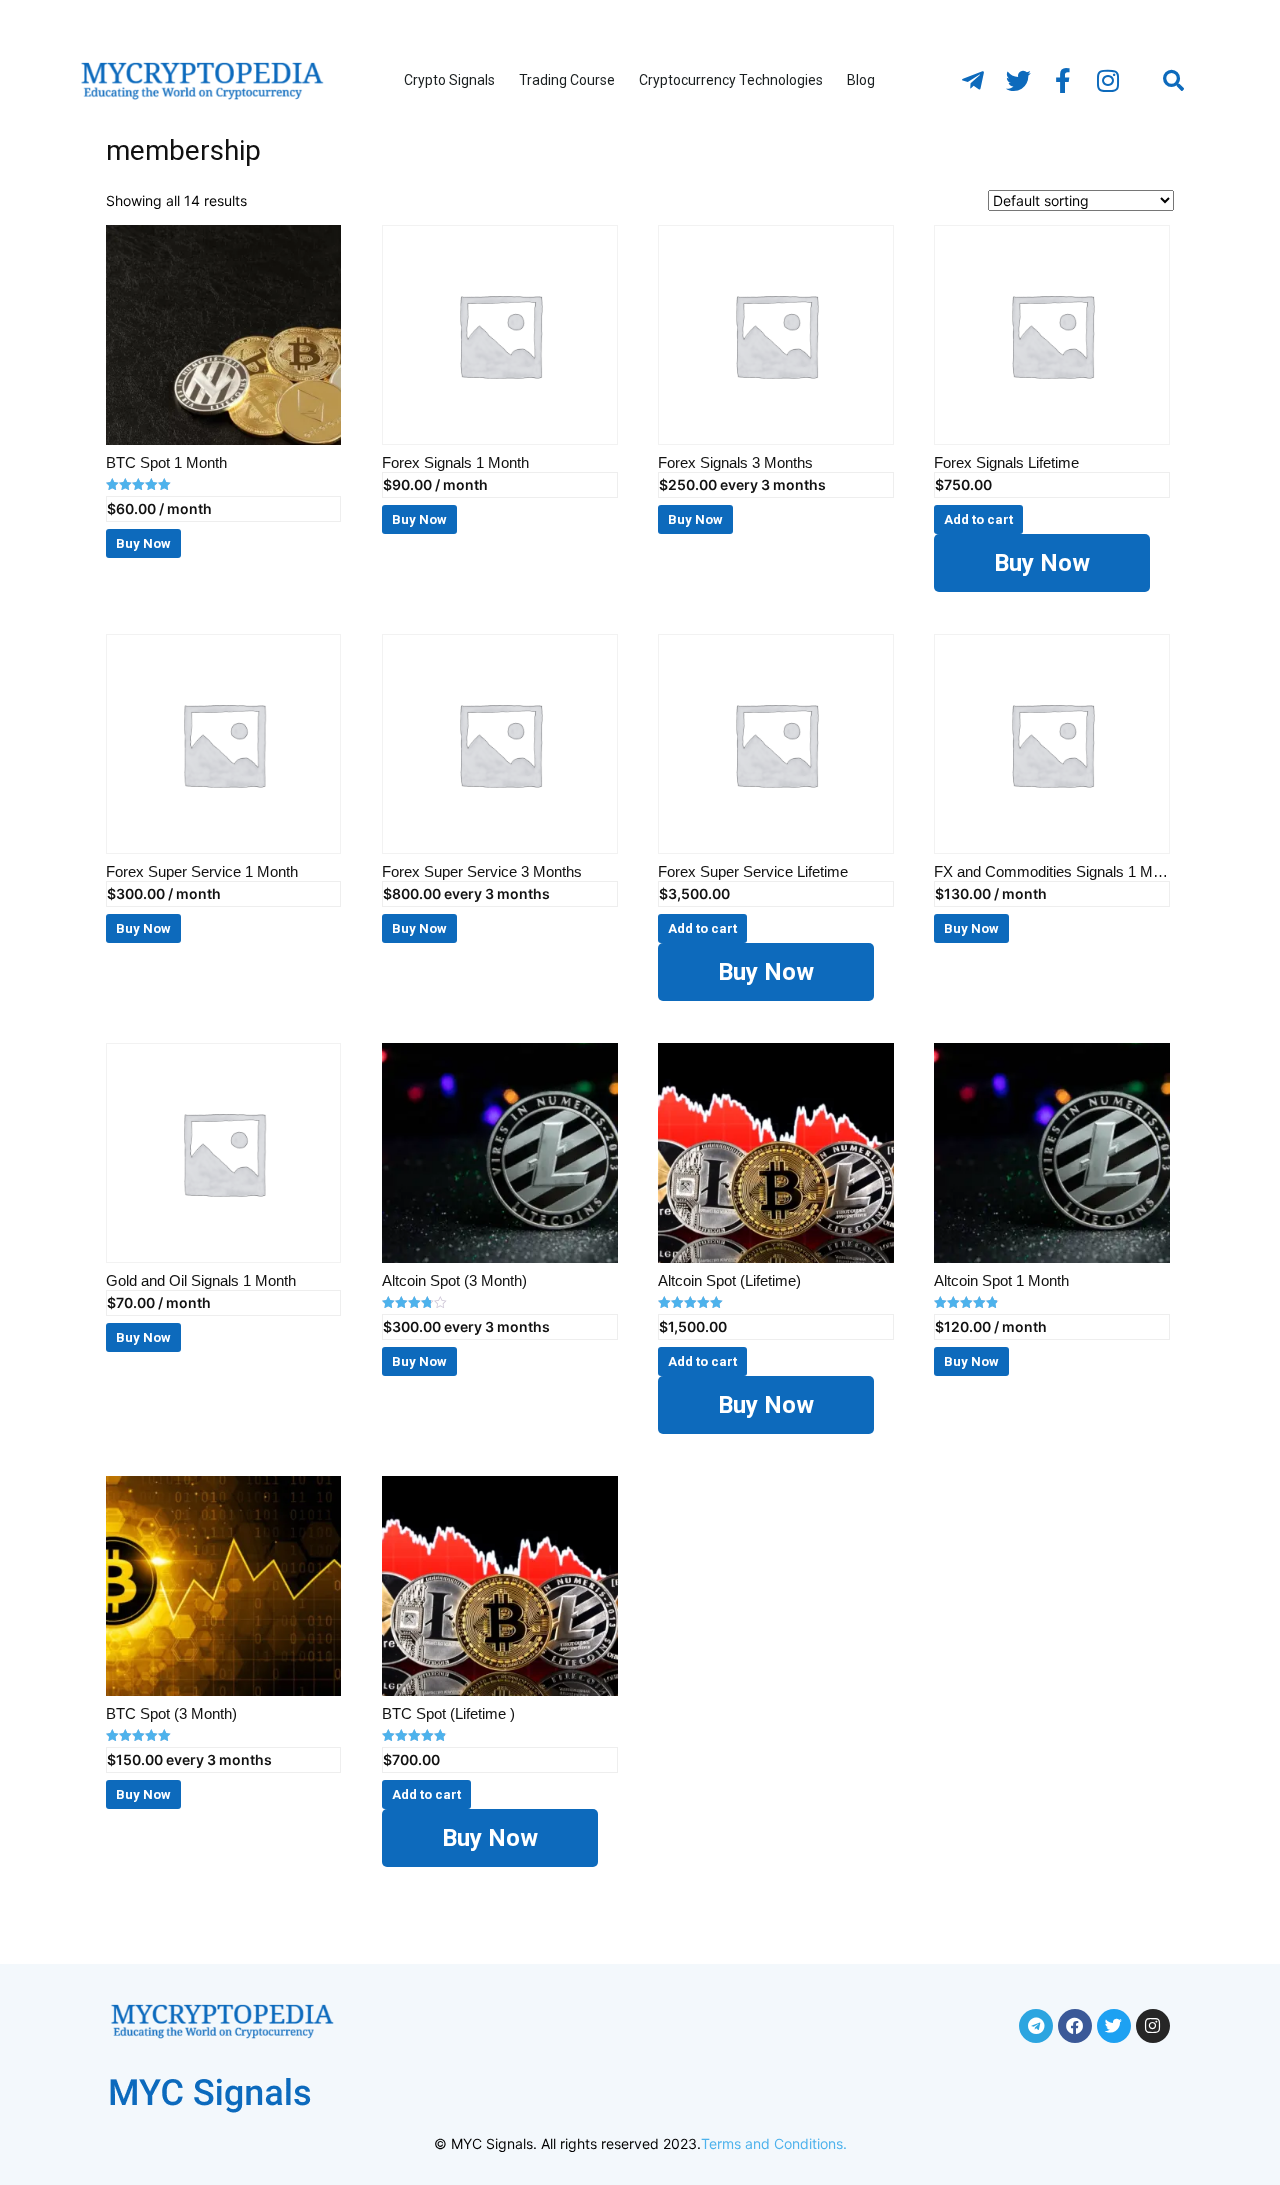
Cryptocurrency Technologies (731, 80)
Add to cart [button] (978, 519)
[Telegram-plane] (973, 81)
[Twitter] (1018, 81)
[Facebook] (1075, 2026)
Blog (861, 80)
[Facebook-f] (1063, 81)
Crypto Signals (449, 80)
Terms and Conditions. (774, 2143)
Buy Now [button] (143, 543)
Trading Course (567, 80)
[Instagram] (1108, 81)
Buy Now (1042, 563)
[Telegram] (1036, 2026)
